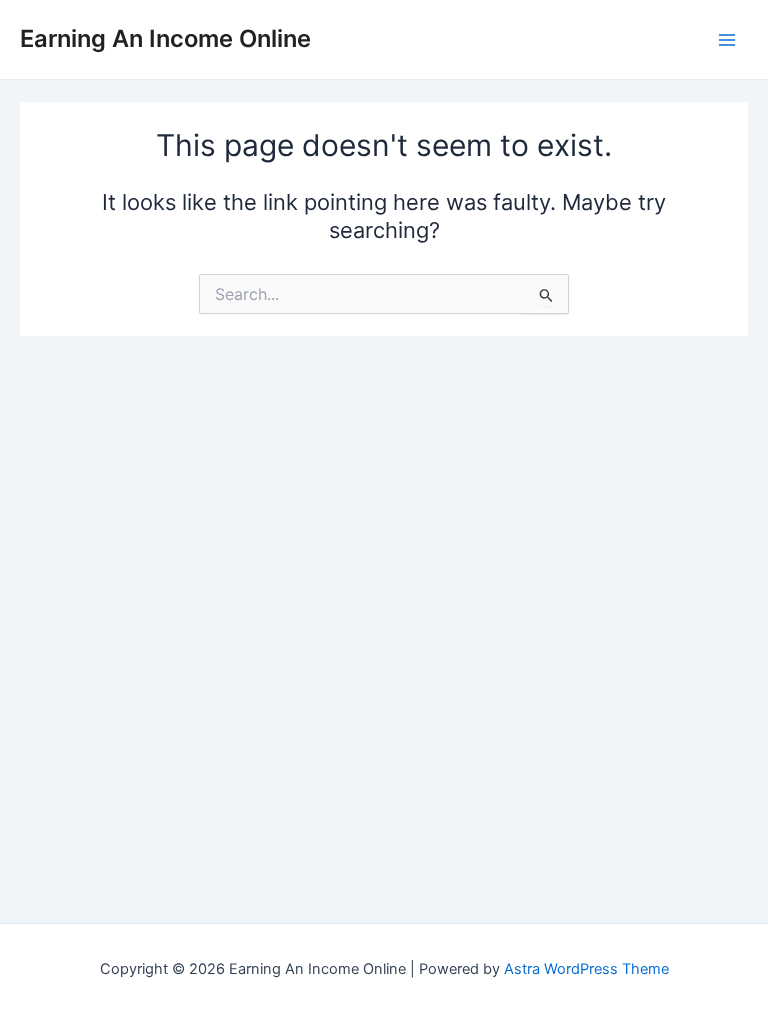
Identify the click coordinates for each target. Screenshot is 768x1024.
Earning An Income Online (165, 38)
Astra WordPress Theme (586, 969)
